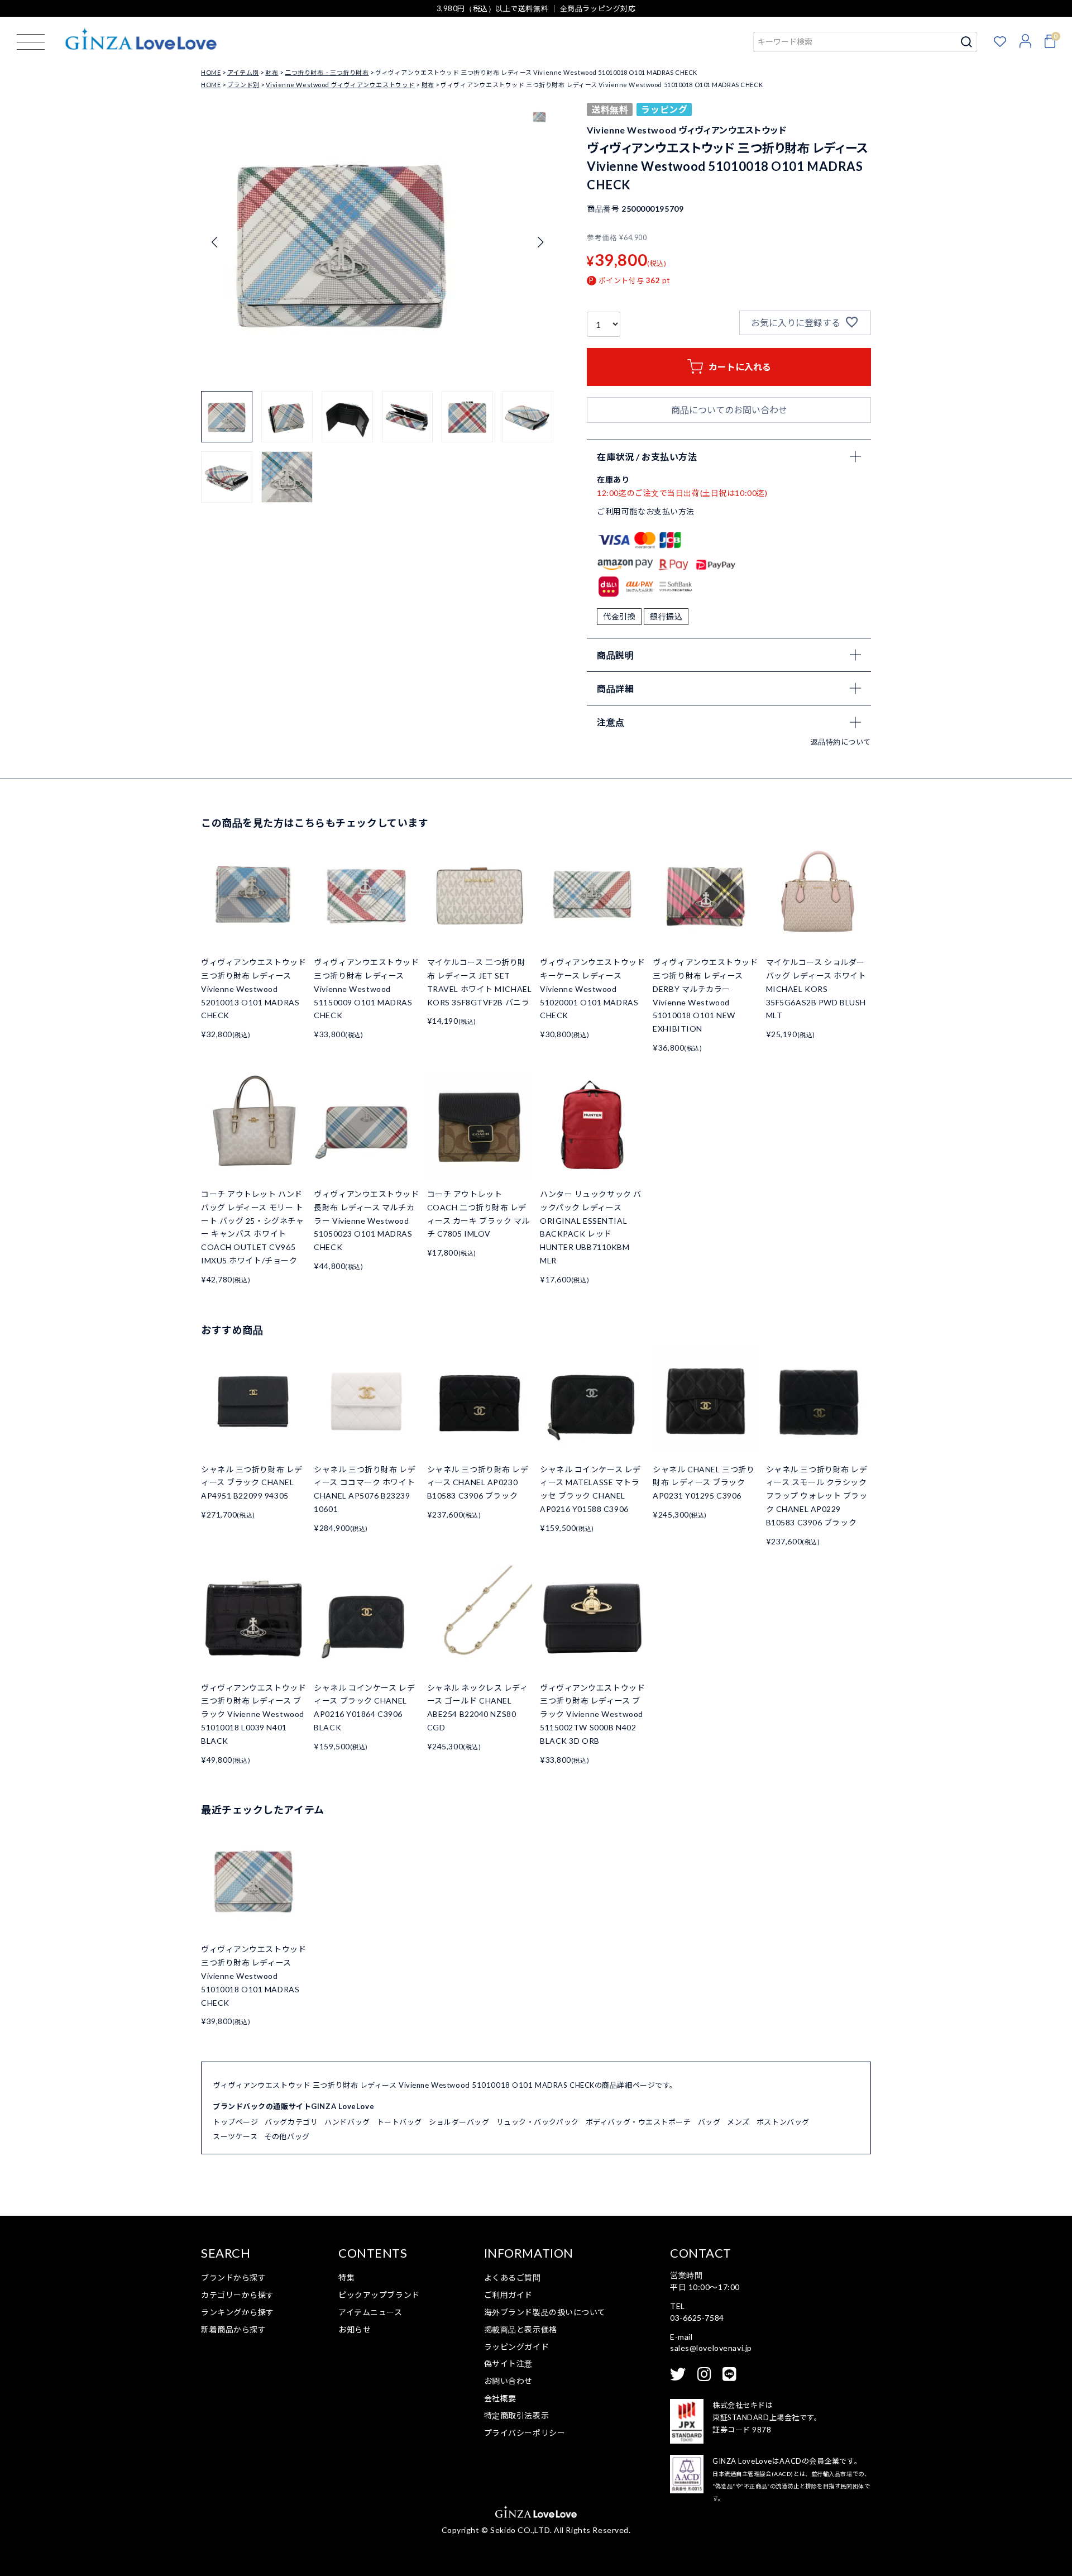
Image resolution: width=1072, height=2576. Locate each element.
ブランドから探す (233, 2277)
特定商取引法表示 (516, 2415)
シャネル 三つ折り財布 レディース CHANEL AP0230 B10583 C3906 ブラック (478, 1483)
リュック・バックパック (538, 2122)
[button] (540, 242)
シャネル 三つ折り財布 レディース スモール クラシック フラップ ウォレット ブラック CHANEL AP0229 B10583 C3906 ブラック (817, 1496)
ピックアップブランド (379, 2295)
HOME (211, 72)
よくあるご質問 (513, 2277)
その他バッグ (287, 2136)
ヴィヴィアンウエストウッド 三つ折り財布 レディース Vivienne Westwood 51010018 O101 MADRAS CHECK (253, 1976)
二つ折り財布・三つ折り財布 (327, 72)
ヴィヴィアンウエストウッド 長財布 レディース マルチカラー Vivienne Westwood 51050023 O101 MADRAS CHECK (366, 1220)
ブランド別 (243, 85)
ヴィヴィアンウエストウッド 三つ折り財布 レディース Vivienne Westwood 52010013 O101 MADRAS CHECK (253, 989)
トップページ (235, 2122)
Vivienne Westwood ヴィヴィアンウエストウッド (340, 85)
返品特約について (841, 742)
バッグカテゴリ (291, 2122)
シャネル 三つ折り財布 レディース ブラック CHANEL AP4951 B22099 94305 (252, 1483)
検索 (967, 42)
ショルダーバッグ (459, 2122)
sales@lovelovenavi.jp (711, 2348)
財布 (272, 72)
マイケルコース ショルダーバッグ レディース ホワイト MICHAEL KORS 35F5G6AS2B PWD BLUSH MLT (816, 989)
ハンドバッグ (347, 2122)
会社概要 (500, 2398)
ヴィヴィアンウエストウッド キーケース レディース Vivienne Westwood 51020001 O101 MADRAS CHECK (592, 989)
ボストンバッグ (783, 2122)
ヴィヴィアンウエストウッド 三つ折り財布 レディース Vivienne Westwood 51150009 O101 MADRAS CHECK (366, 989)
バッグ (709, 2122)
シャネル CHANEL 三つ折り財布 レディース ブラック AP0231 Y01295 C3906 (703, 1483)
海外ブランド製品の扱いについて (545, 2312)
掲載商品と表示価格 (521, 2329)
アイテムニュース (370, 2312)
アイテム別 (243, 72)
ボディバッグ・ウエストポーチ (638, 2122)
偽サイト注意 (508, 2363)
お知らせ (355, 2329)
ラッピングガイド (516, 2347)
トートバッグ (399, 2122)
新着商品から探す (233, 2329)
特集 (346, 2277)
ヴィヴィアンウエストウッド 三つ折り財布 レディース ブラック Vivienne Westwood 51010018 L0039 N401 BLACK (253, 1714)
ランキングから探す (238, 2312)
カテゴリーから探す (238, 2295)
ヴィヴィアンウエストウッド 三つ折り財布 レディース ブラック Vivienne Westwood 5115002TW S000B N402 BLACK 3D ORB (592, 1714)
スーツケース (235, 2136)
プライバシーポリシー (525, 2433)
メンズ (738, 2122)
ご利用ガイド (508, 2295)
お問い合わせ (508, 2381)
